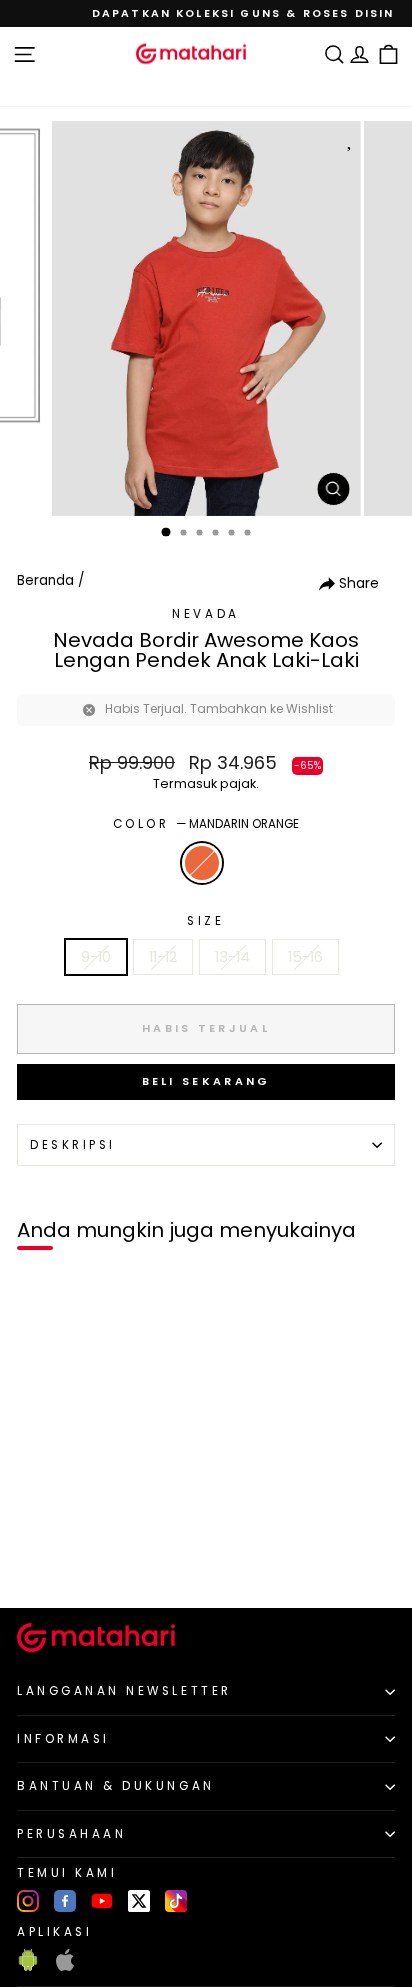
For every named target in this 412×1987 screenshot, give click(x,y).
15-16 (305, 957)
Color (206, 824)
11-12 (163, 957)
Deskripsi (73, 1145)
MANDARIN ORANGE (202, 863)
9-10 (96, 957)
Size (205, 921)
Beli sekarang (206, 1081)
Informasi (63, 1739)
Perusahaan (71, 1834)
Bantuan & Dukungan (116, 1786)
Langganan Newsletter (124, 1691)
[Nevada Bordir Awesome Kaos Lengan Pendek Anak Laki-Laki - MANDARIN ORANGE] (38, 1559)
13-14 (232, 957)
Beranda (45, 580)
